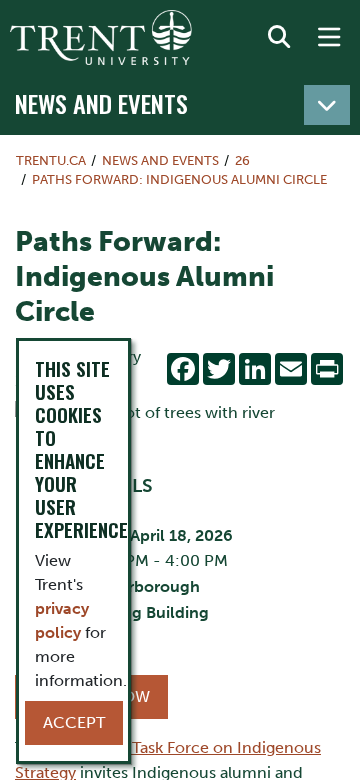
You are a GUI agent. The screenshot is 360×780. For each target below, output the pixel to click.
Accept (74, 722)
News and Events (101, 103)
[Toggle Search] (279, 38)
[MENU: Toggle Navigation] (329, 38)
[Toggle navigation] (327, 105)
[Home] (101, 37)
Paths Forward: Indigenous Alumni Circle (179, 179)
